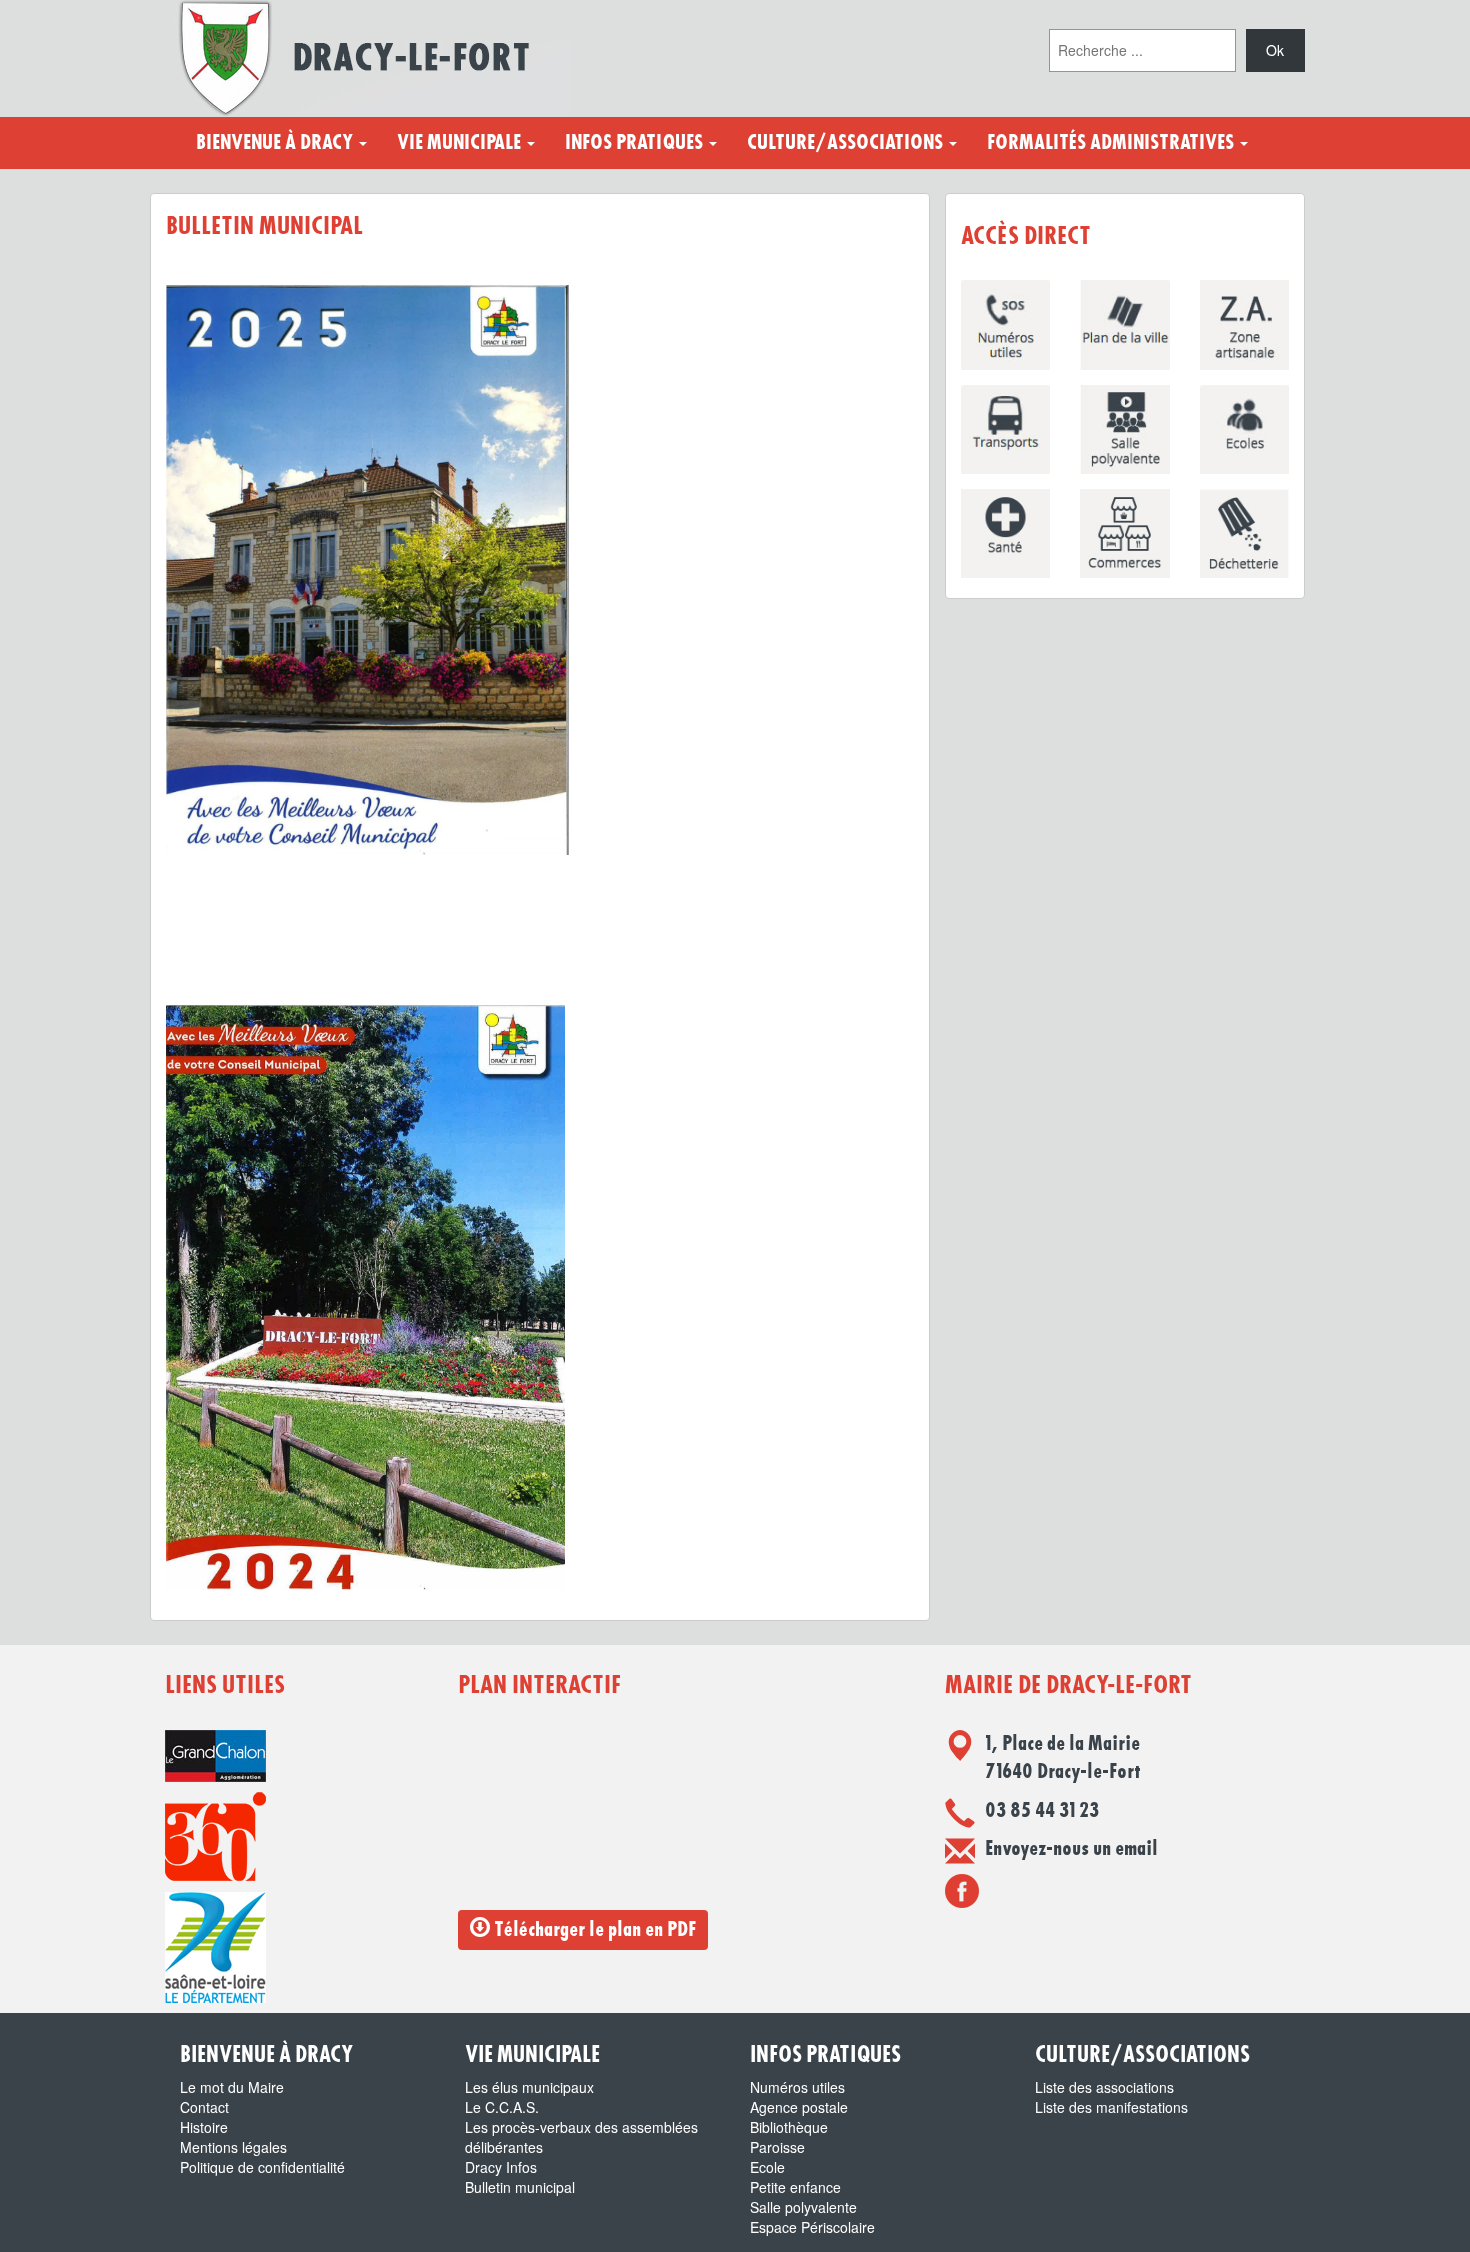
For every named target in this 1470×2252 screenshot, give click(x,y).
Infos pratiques (636, 143)
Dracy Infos (501, 2167)
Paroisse (777, 2147)
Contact (204, 2107)
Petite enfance (795, 2187)
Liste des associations (1104, 2087)
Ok (1275, 50)
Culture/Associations (847, 143)
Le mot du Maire (232, 2087)
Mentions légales (233, 2147)
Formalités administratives (1112, 143)
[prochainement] (962, 1890)
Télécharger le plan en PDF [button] (593, 1930)
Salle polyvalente (803, 2207)
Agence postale (799, 2107)
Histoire (204, 2127)
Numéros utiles (797, 2087)
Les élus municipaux (529, 2087)
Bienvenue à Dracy (276, 143)
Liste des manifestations (1111, 2107)
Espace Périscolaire (812, 2227)
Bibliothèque (789, 2127)
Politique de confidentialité (262, 2167)
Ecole (767, 2167)
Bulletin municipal (520, 2187)
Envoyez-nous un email (1071, 1849)
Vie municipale (461, 143)
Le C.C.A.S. (502, 2107)
